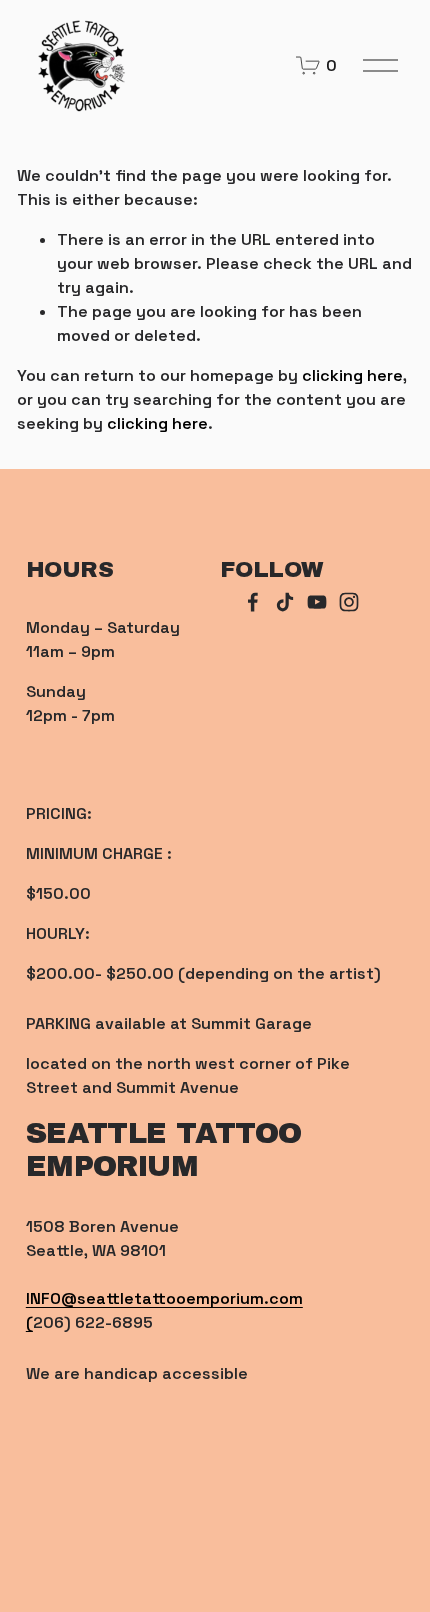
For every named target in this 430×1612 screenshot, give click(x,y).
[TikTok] (285, 602)
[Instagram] (349, 602)
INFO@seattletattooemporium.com (164, 1298)
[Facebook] (253, 602)
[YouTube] (317, 602)
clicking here (352, 375)
